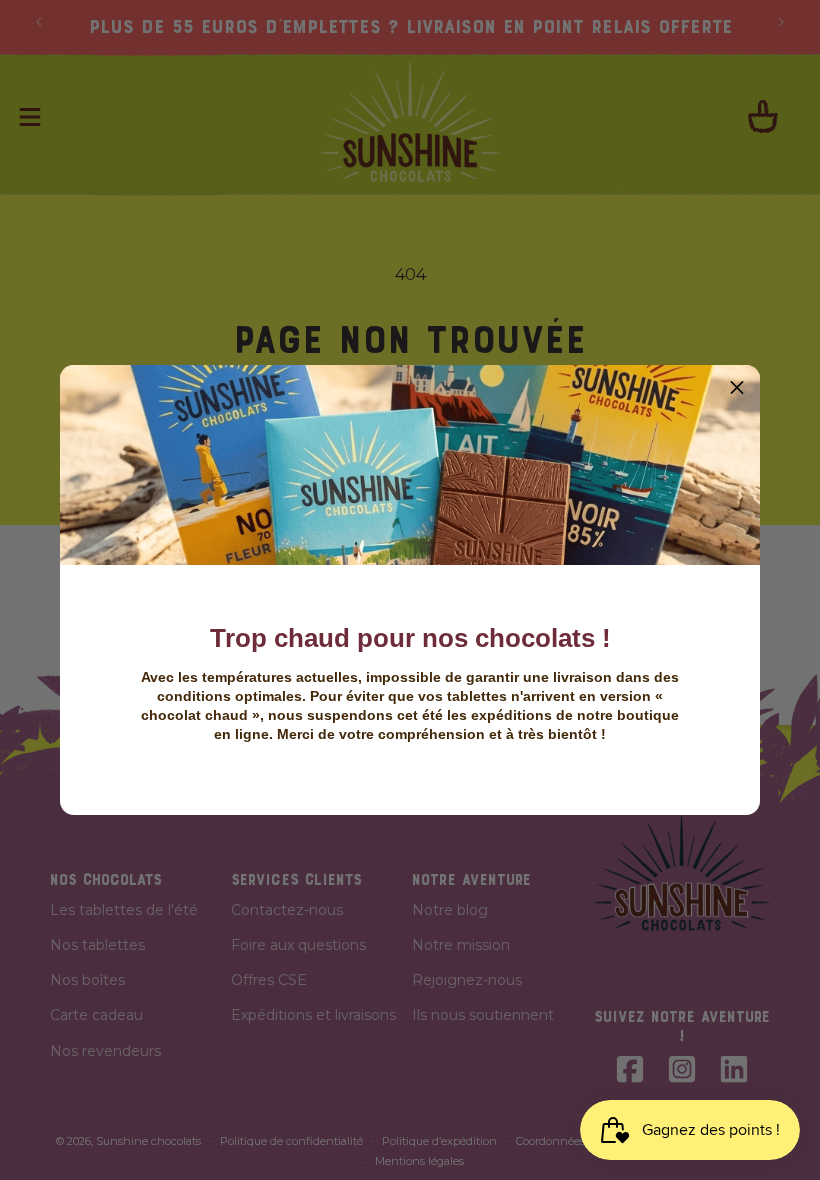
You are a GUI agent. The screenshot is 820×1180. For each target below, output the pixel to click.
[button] (737, 388)
